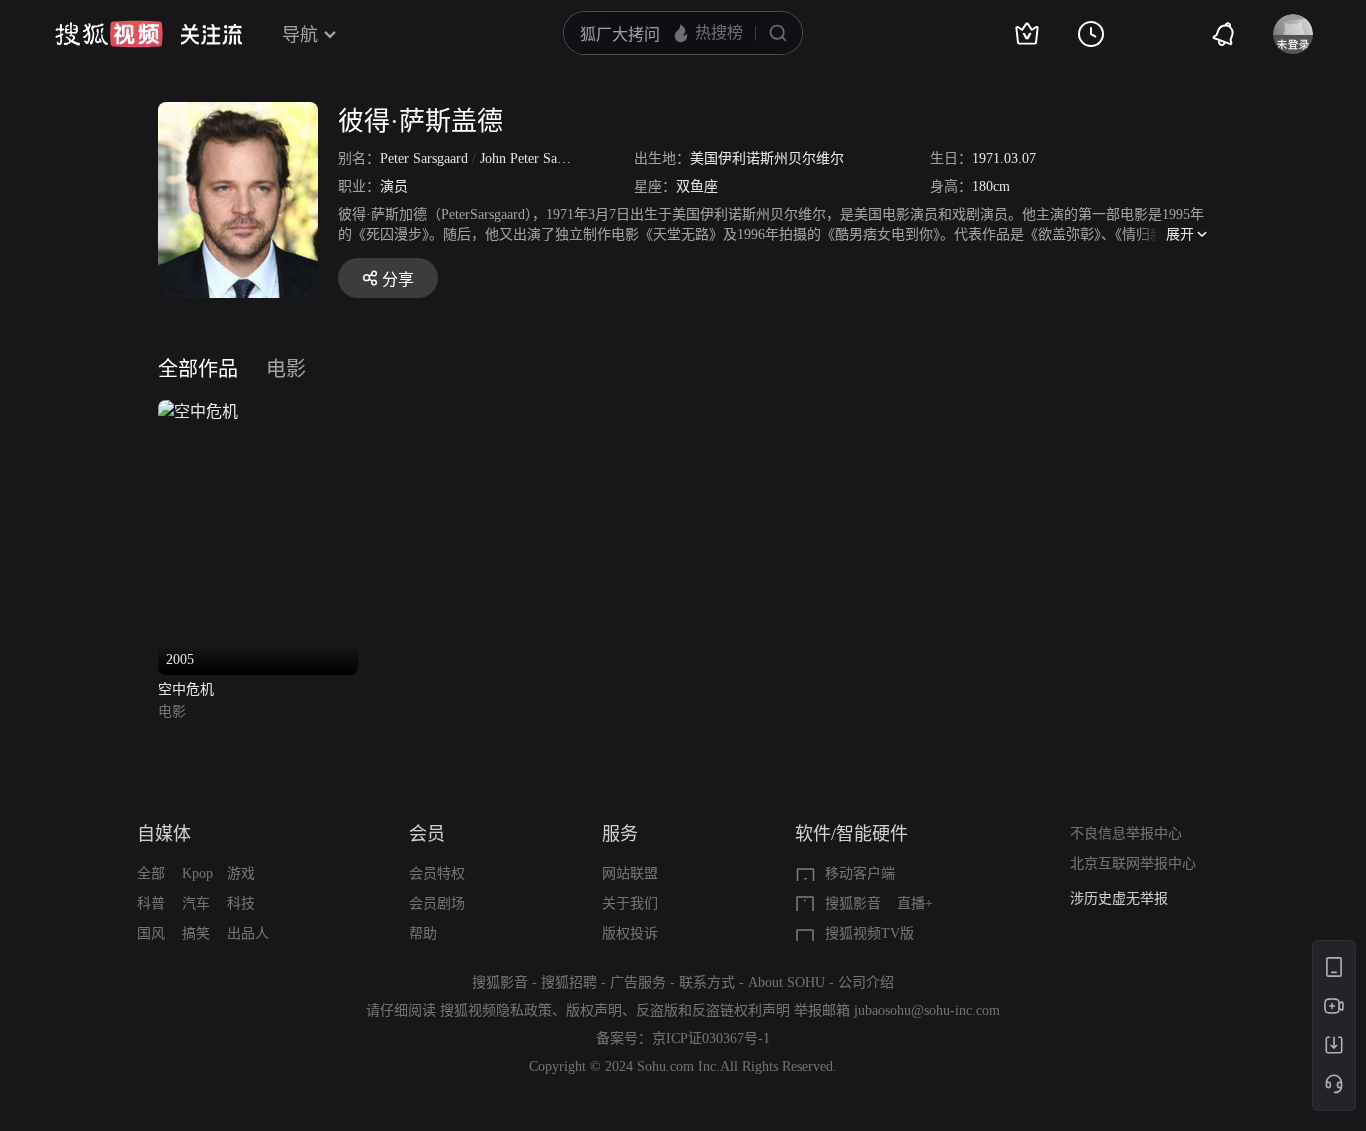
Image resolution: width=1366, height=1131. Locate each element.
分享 (398, 279)
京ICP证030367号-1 (711, 1038)
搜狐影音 (853, 903)
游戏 (241, 873)
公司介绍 (866, 982)
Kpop (197, 873)
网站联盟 (630, 873)
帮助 (423, 933)
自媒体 (164, 834)
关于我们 (630, 903)
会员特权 (437, 873)
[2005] (198, 411)
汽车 (196, 903)
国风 (151, 933)
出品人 (248, 933)
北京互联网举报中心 (1133, 863)
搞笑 (196, 933)
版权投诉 (630, 933)
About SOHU (786, 982)
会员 (427, 834)
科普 (151, 903)
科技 (241, 903)
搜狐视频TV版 (869, 933)
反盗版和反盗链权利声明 (713, 1010)
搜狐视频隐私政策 (496, 1010)
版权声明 (594, 1010)
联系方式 (707, 982)
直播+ (915, 903)
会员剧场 (437, 903)
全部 (151, 873)
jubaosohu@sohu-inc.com (927, 1010)
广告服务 (638, 982)
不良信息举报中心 (1126, 833)
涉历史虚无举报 (1119, 898)
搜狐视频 (109, 34)
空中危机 (186, 689)
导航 (300, 35)
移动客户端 (860, 873)
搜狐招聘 (569, 982)
